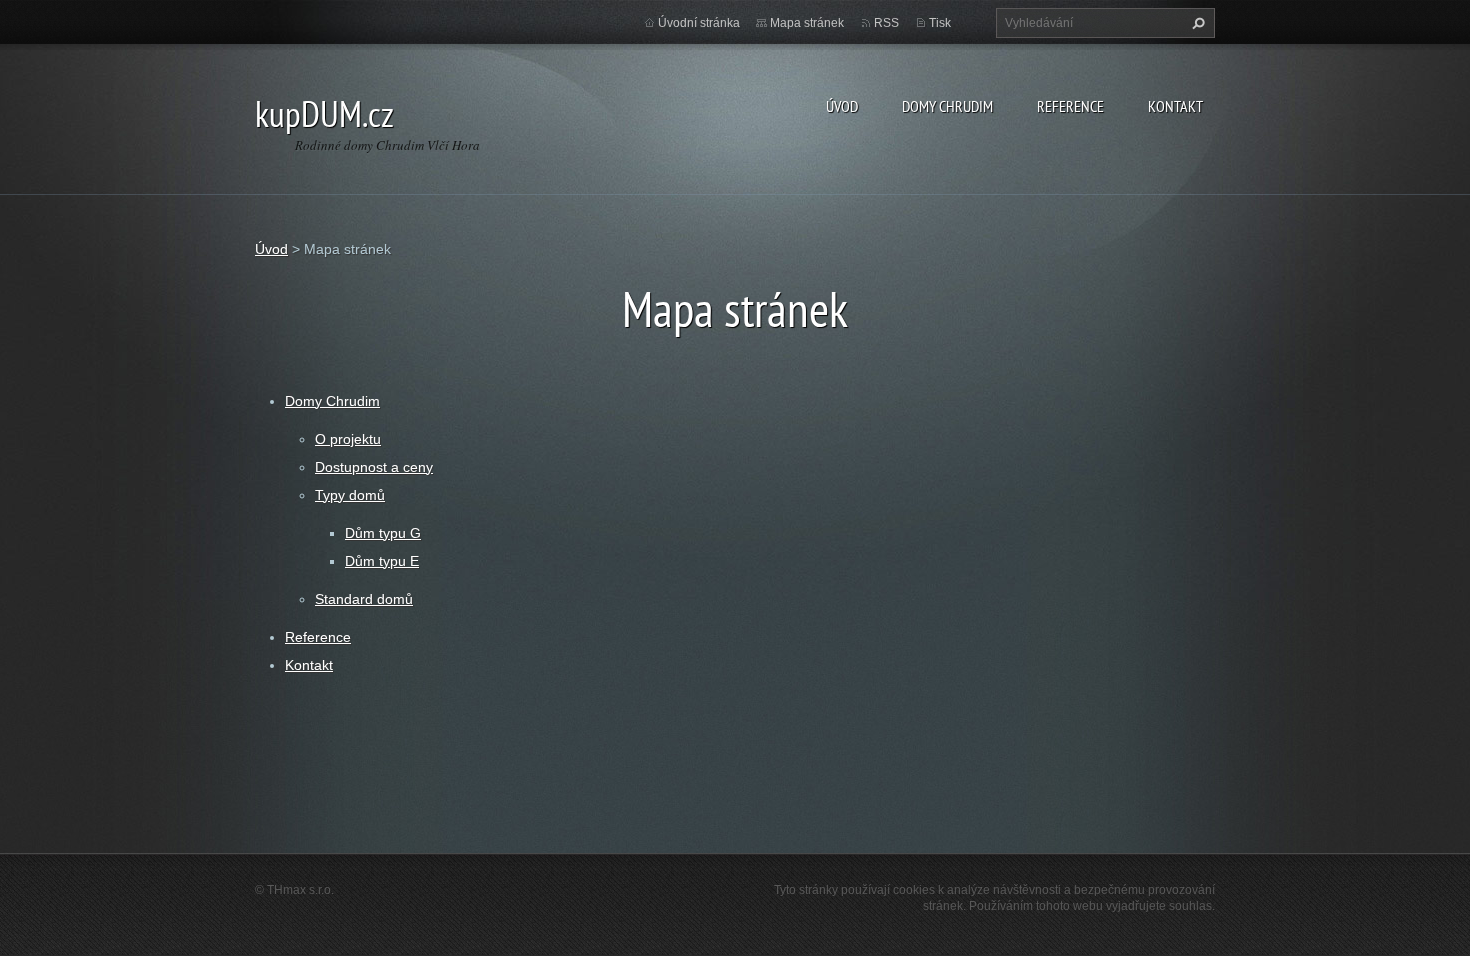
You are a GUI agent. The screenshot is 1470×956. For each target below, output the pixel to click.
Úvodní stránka (699, 23)
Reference (1070, 106)
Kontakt (1175, 106)
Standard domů (364, 599)
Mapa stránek (807, 23)
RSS (886, 23)
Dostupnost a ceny (374, 467)
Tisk (940, 23)
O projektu (348, 439)
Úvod (842, 106)
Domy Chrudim (947, 106)
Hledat (1196, 23)
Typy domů (350, 495)
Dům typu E (382, 561)
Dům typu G (383, 533)
